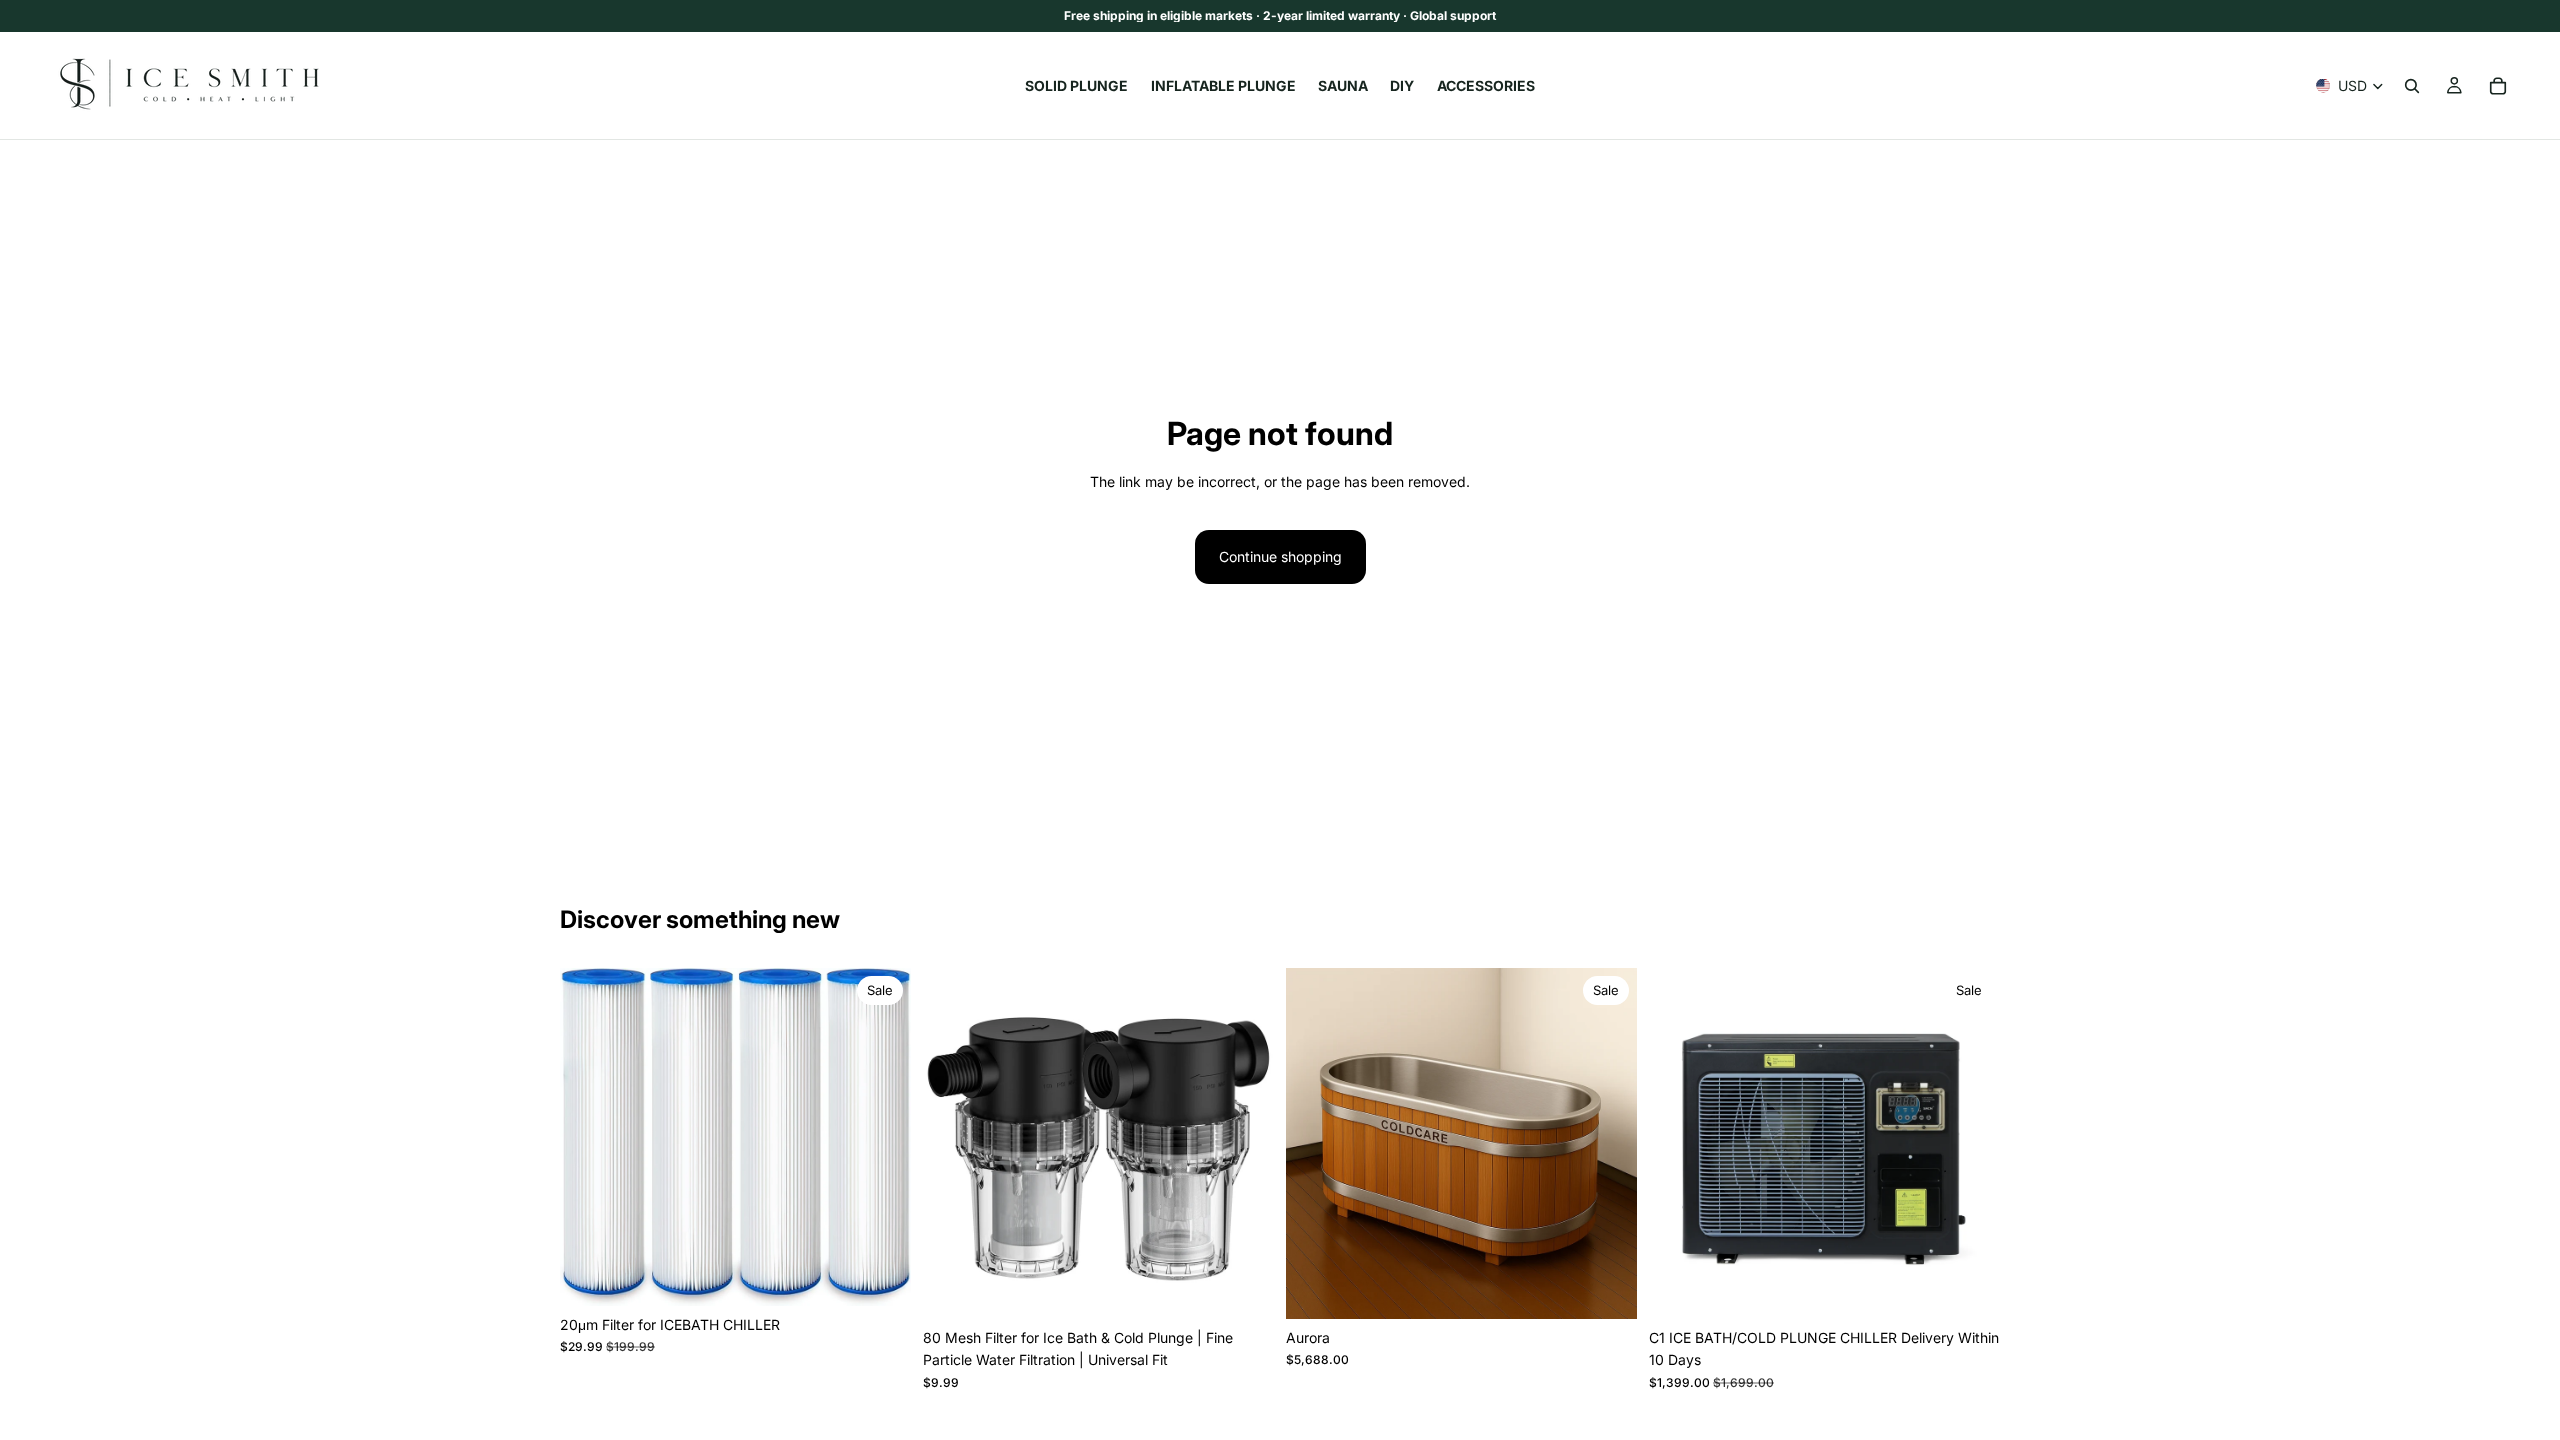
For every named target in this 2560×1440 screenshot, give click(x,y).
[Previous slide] (590, 1137)
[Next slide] (881, 1137)
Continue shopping (1280, 556)
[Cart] (2498, 86)
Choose (897, 1274)
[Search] (2412, 86)
